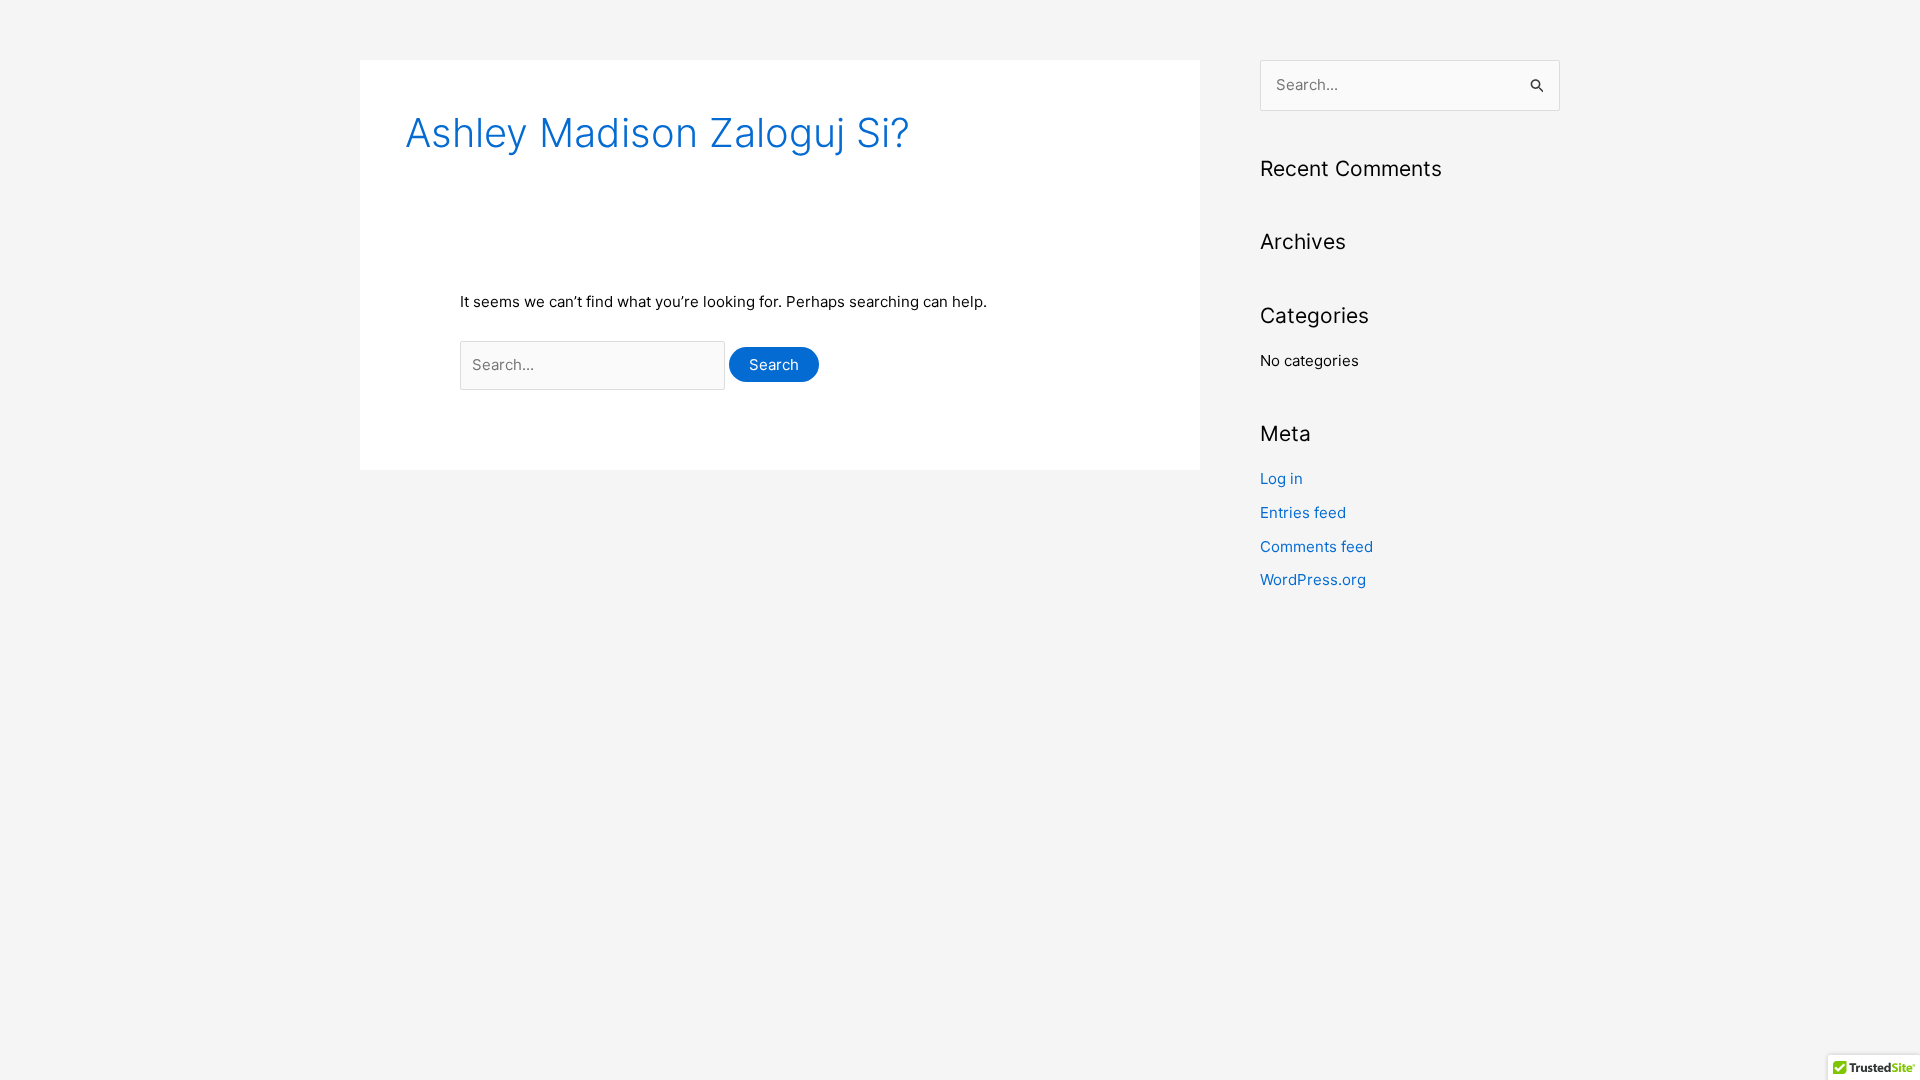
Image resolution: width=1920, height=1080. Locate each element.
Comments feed (1316, 546)
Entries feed (1303, 512)
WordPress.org (1313, 579)
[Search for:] (594, 364)
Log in (1281, 478)
